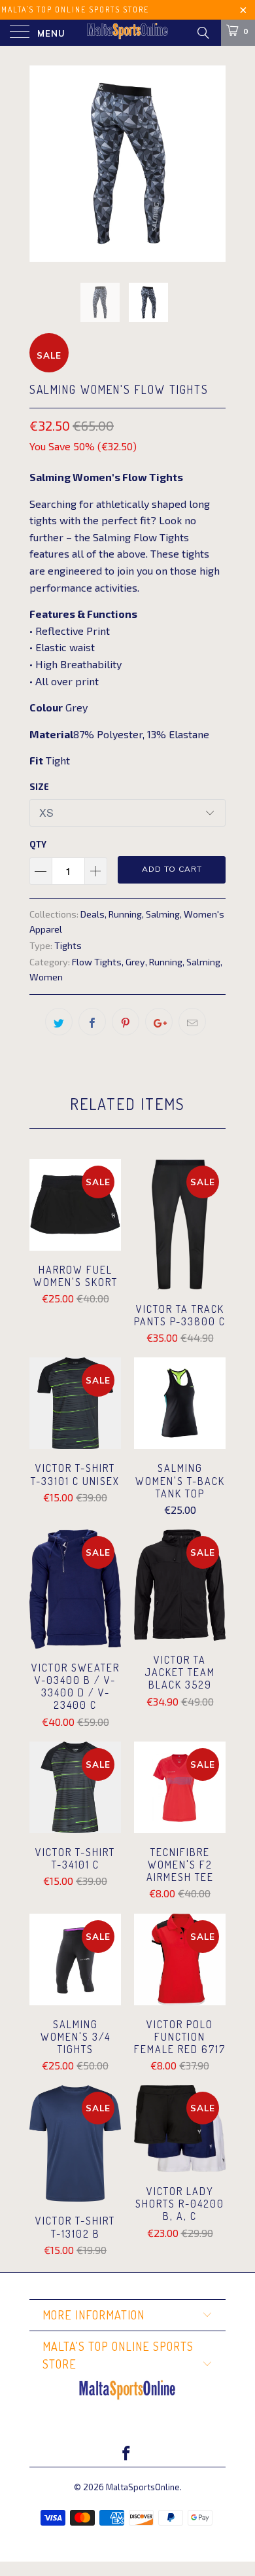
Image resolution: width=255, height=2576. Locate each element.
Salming (163, 914)
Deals (93, 914)
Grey (135, 962)
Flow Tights (97, 962)
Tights (68, 945)
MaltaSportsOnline (143, 2487)
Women (46, 977)
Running (125, 914)
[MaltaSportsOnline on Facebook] (127, 2454)
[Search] (202, 32)
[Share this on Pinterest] (126, 1022)
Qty (38, 844)
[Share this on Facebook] (92, 1022)
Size (39, 787)
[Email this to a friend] (192, 1022)
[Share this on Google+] (159, 1022)
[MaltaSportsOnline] (128, 33)
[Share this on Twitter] (59, 1022)
